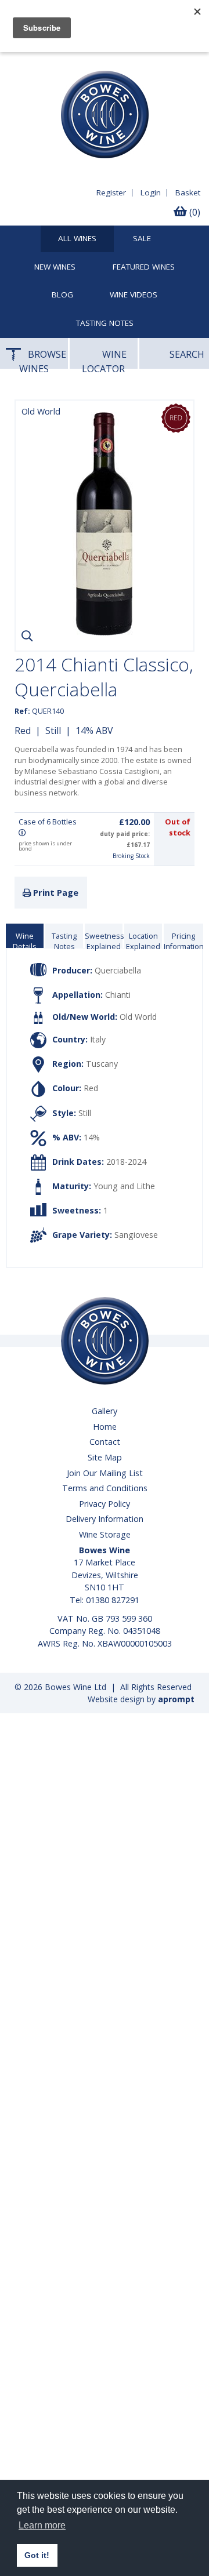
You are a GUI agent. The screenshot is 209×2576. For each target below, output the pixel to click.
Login (151, 192)
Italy (98, 1039)
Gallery (105, 1411)
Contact (105, 1442)
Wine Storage (105, 1534)
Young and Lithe (124, 1186)
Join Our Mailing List (105, 1473)
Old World (138, 1017)
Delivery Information (105, 1519)
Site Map (105, 1457)
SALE (142, 239)
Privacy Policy (105, 1504)
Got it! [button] (37, 2555)
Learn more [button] (42, 2525)
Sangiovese (136, 1235)
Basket (188, 192)
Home (105, 1427)
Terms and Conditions (105, 1488)
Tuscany (102, 1064)
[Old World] (105, 633)
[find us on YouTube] (37, 61)
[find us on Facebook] (15, 61)
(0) (194, 212)
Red (23, 731)
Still (53, 731)
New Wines (55, 267)
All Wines (77, 239)
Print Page (55, 893)
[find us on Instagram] (58, 61)
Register (111, 192)
